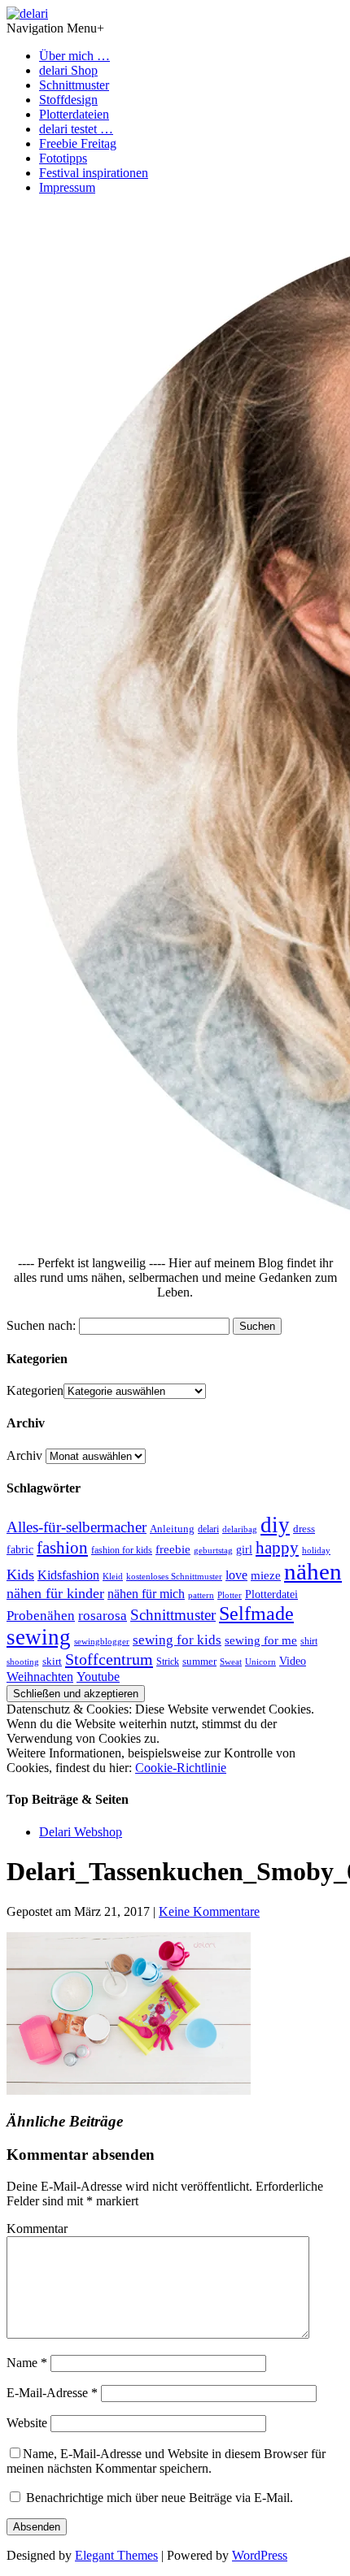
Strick (168, 1662)
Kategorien (35, 1390)
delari (208, 1529)
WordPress (260, 2555)
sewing (39, 1637)
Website (27, 2423)
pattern (201, 1595)
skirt (52, 1662)
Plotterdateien (74, 114)
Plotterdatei (271, 1594)
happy (277, 1548)
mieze (266, 1575)
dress (304, 1529)
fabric (20, 1550)
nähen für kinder (55, 1593)
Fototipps (63, 158)
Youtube (98, 1677)
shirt (309, 1641)
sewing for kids (177, 1640)
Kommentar (37, 2228)
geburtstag (213, 1550)
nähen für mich (146, 1594)
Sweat (231, 1662)
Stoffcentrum (109, 1659)
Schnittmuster (74, 85)
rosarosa (103, 1616)
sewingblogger (102, 1641)
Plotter (230, 1595)
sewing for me (261, 1640)
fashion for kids (122, 1550)
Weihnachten (40, 1677)
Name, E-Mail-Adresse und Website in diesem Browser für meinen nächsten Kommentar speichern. (166, 2461)
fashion (62, 1548)
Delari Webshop (81, 1832)
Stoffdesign (68, 100)
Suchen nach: (41, 1325)
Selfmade (256, 1613)
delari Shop (68, 70)
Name (27, 2363)
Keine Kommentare (209, 1911)
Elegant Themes (116, 2555)
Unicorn (260, 1662)
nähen (313, 1571)
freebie (173, 1549)
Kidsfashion (68, 1575)
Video (293, 1661)
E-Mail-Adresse (52, 2393)
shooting (23, 1662)
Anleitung (172, 1529)
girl (244, 1550)
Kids (20, 1575)
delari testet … (76, 129)
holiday (316, 1550)
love (236, 1575)
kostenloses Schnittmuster (174, 1576)
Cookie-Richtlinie (181, 1768)
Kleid (113, 1577)
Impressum (67, 187)
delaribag (240, 1529)
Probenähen (41, 1616)
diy (275, 1525)
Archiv (24, 1455)
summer (199, 1662)
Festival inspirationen (94, 173)
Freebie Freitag (78, 143)
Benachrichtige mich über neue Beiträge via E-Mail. (160, 2498)
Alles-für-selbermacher (77, 1527)
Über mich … (74, 56)
